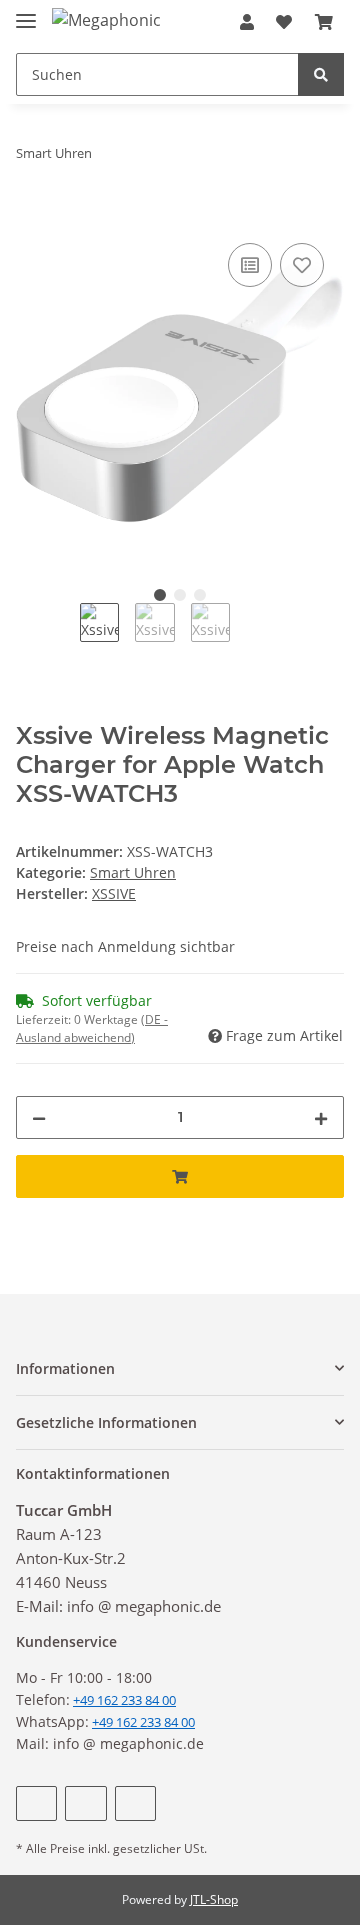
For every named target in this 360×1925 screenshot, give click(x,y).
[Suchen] (321, 74)
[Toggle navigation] (26, 12)
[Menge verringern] (39, 1117)
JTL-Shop (214, 1899)
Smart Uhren (133, 872)
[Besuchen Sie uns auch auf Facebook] (36, 1803)
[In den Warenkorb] (32, 216)
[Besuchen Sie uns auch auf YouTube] (85, 1803)
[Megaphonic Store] (106, 19)
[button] (247, 22)
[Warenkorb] (324, 22)
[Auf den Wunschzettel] (302, 265)
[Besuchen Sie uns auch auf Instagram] (135, 1803)
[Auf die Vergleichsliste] (250, 265)
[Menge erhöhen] (321, 1117)
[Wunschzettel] (284, 22)
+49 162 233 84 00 (143, 1722)
